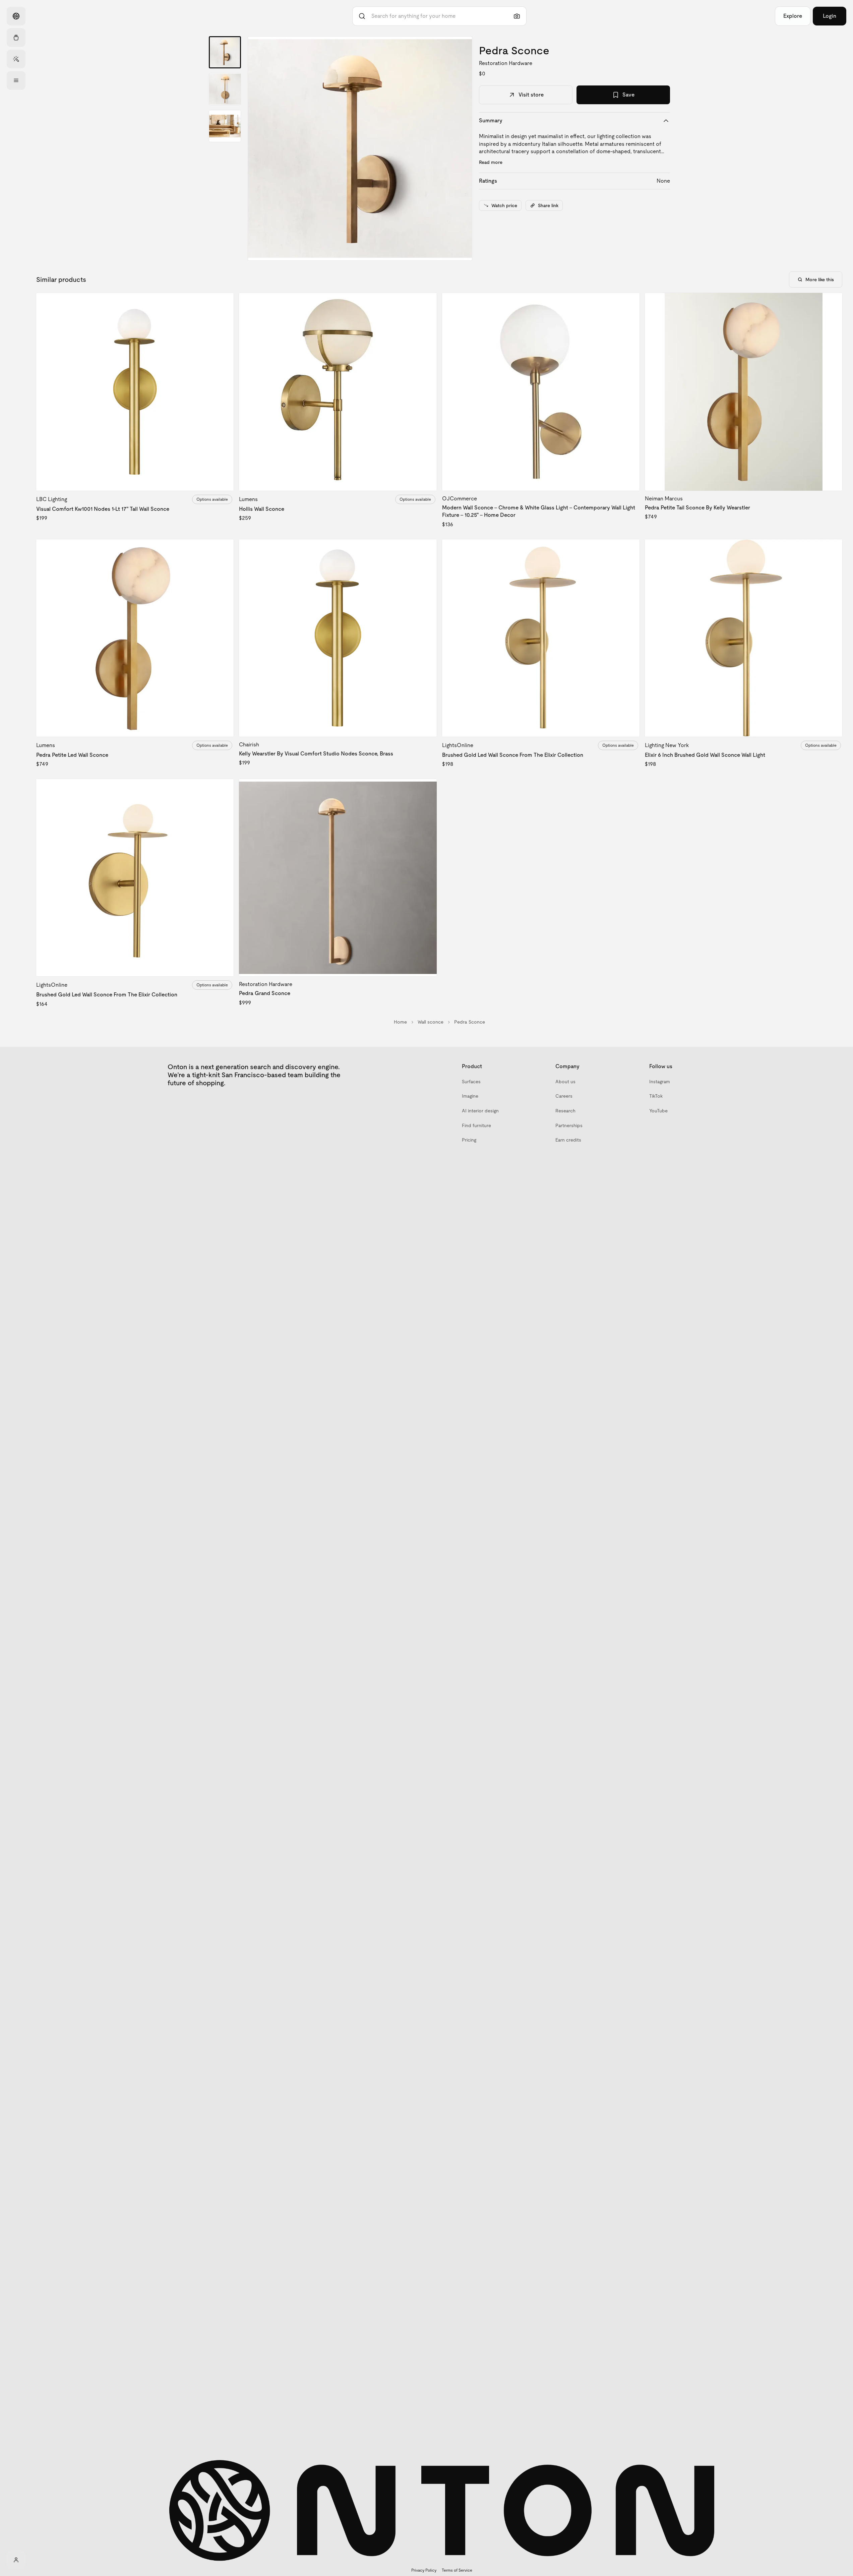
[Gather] (16, 38)
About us (565, 1082)
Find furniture (476, 1125)
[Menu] (16, 80)
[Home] (16, 16)
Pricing (469, 1140)
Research (565, 1111)
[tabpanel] (360, 148)
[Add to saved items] (223, 304)
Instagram (660, 1082)
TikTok (656, 1096)
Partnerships (569, 1125)
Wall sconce (431, 1022)
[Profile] (16, 2560)
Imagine (470, 1096)
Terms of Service (457, 2570)
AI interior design (480, 1111)
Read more (491, 162)
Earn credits (568, 1140)
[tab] (225, 52)
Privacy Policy (424, 2570)
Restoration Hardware (506, 63)
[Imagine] (16, 59)
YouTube (658, 1111)
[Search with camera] (517, 16)
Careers (564, 1096)
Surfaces (471, 1082)
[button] (360, 148)
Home (400, 1022)
